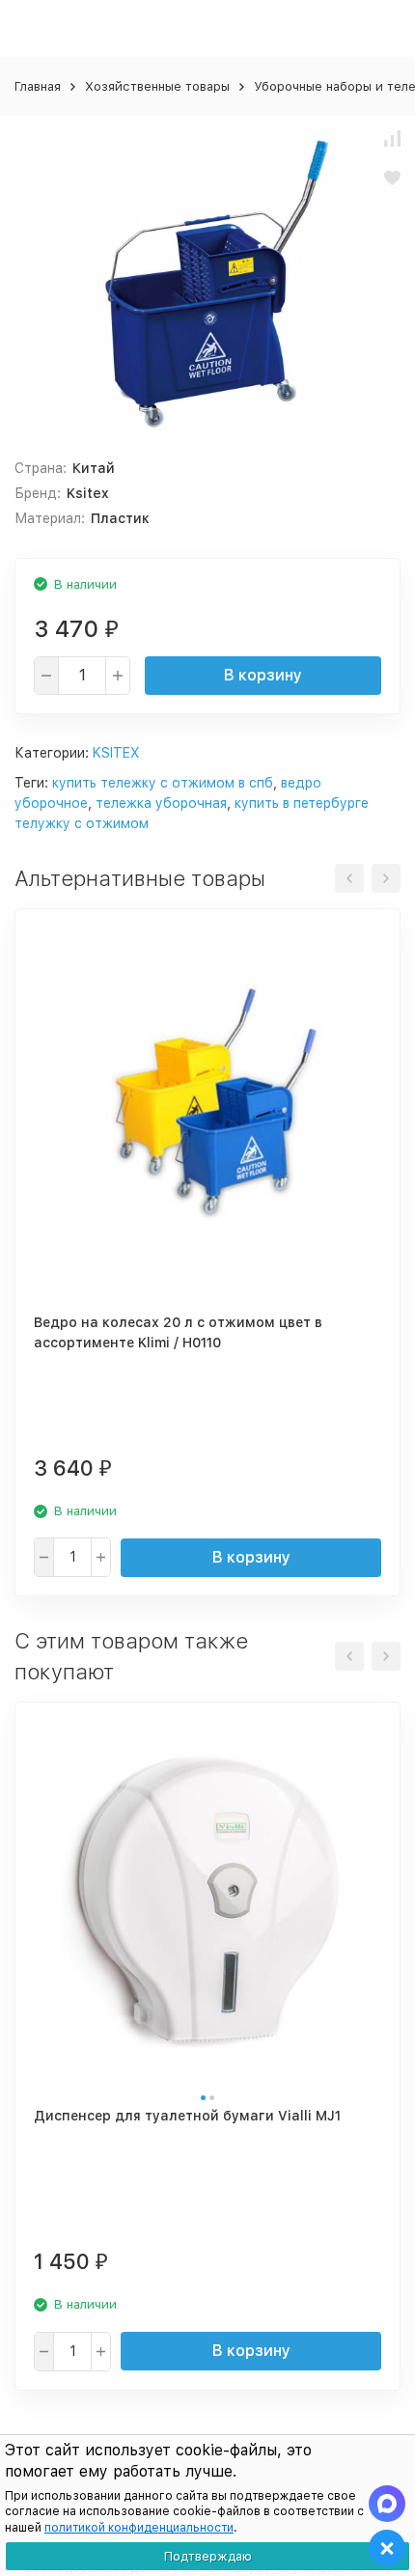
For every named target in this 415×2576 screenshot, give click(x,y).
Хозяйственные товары (157, 86)
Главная (38, 86)
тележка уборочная (161, 803)
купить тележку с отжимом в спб (163, 783)
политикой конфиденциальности (139, 2528)
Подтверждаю (208, 2556)
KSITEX (116, 753)
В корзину (263, 675)
